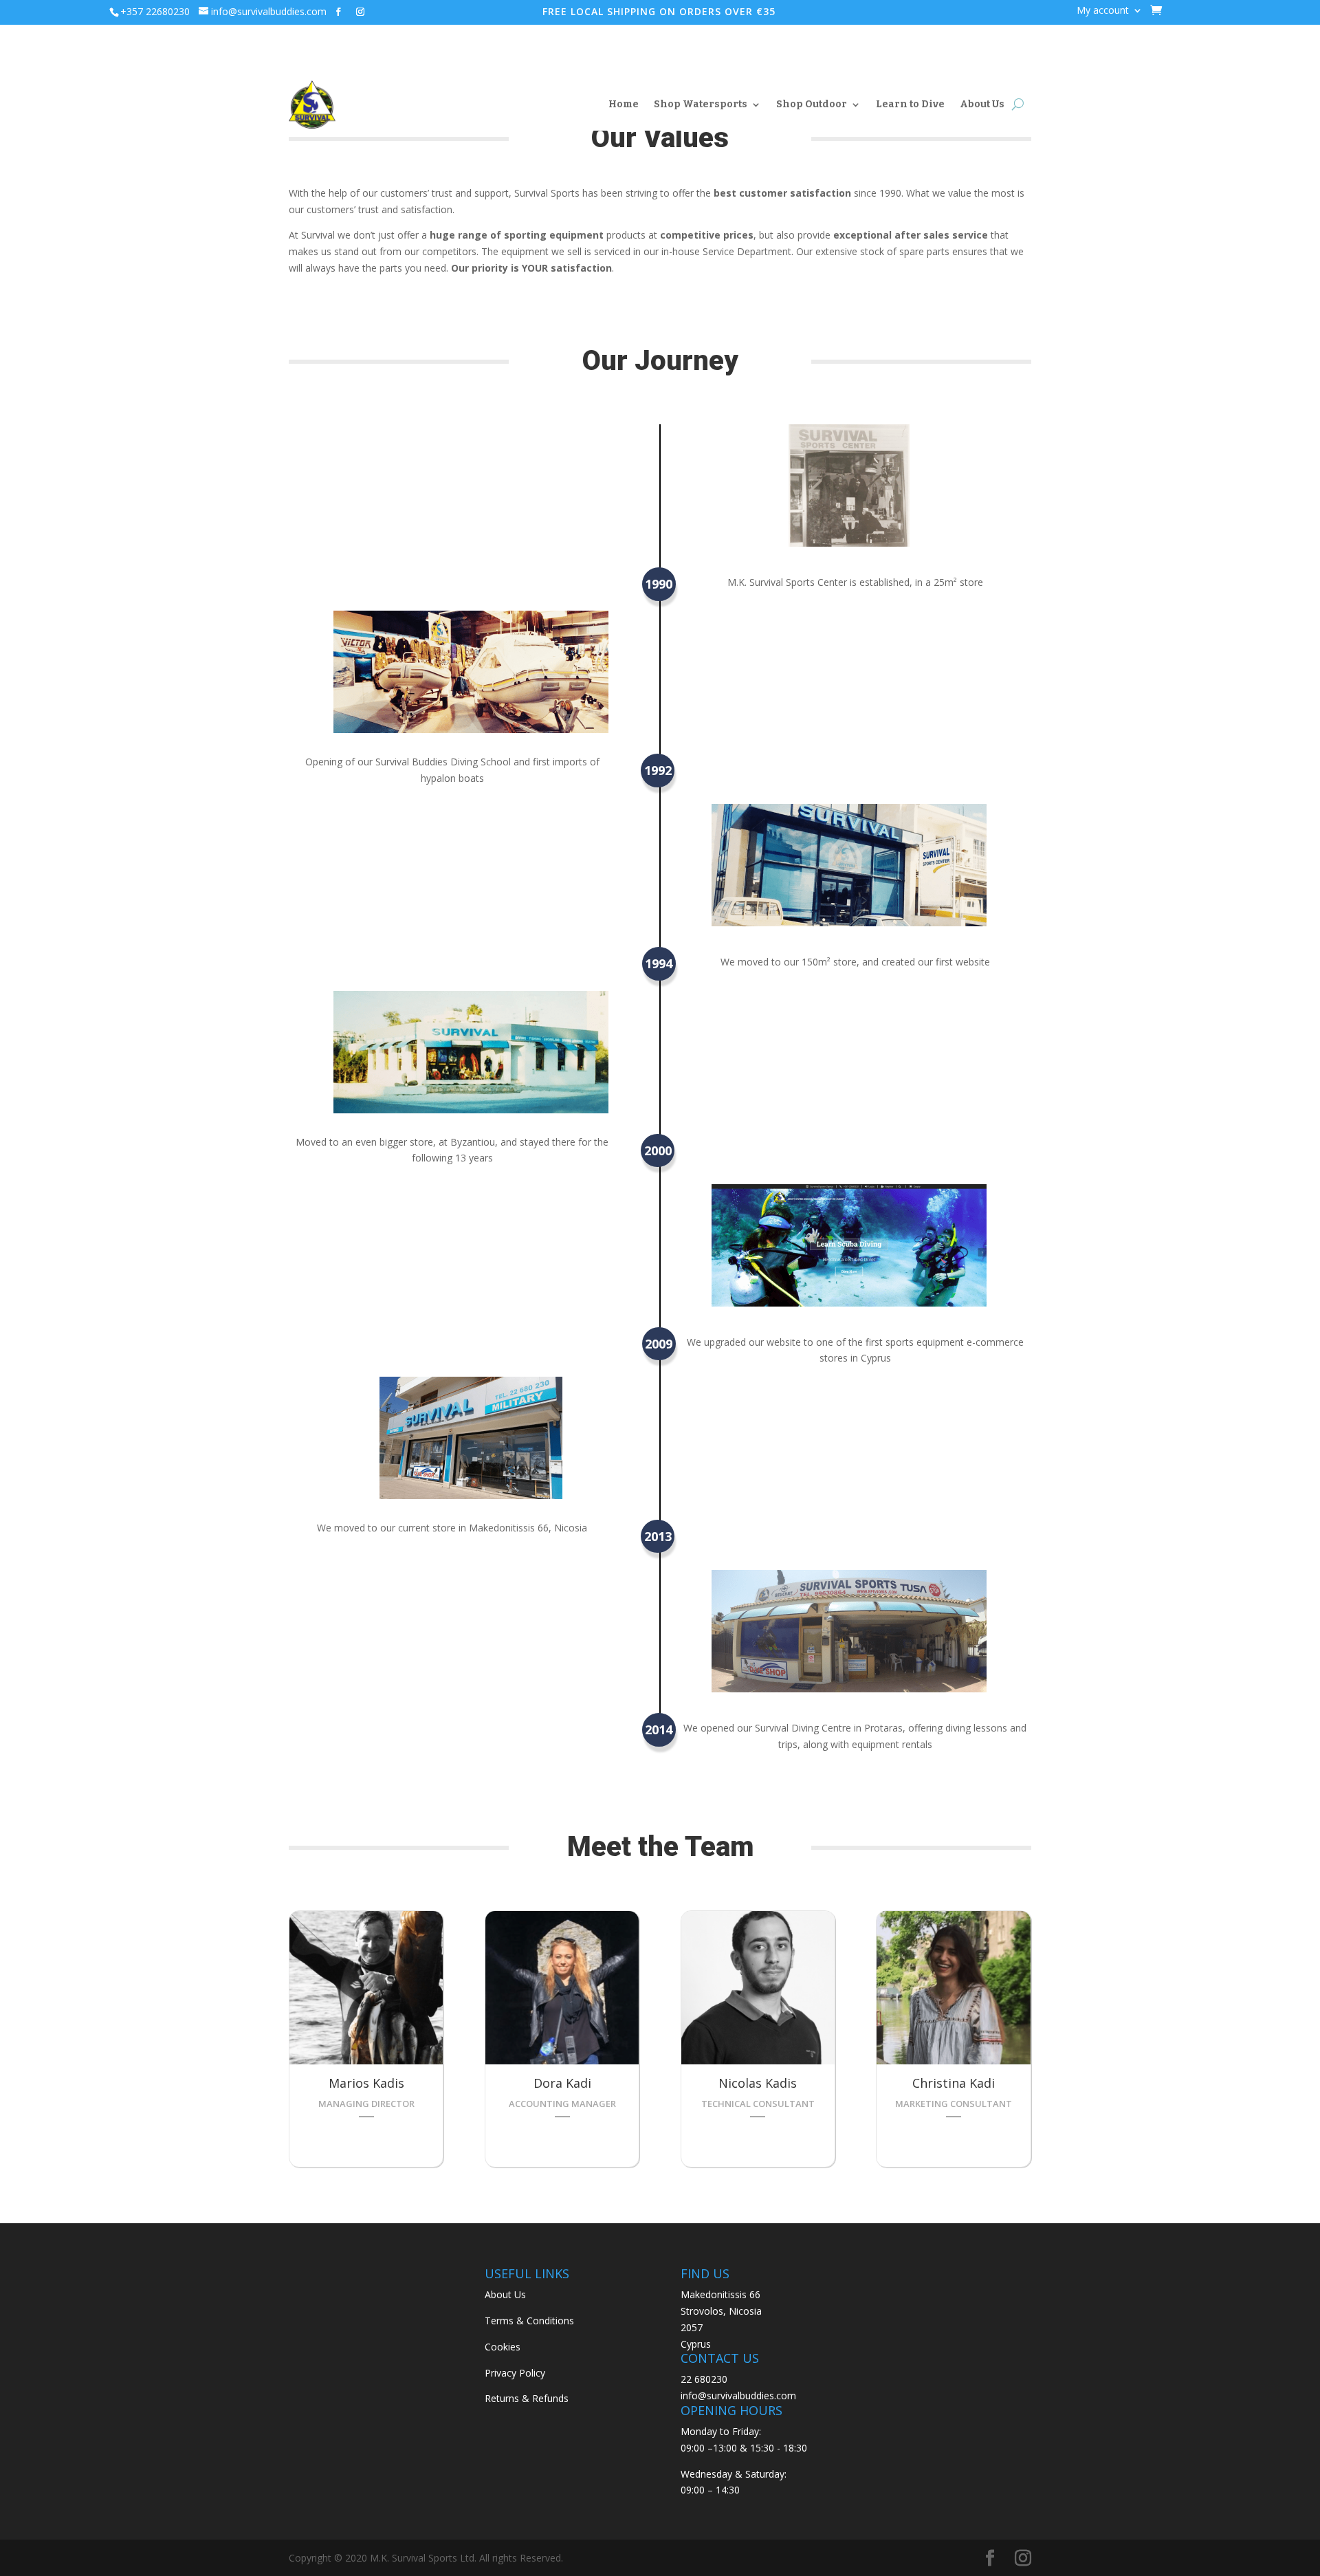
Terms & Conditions (529, 2321)
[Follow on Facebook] (338, 12)
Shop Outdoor (812, 104)
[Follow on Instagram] (360, 12)
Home (624, 104)
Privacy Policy (515, 2373)
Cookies (503, 2347)
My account (1103, 11)
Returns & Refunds (527, 2398)
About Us (982, 104)
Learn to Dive (910, 104)
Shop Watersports (701, 104)
